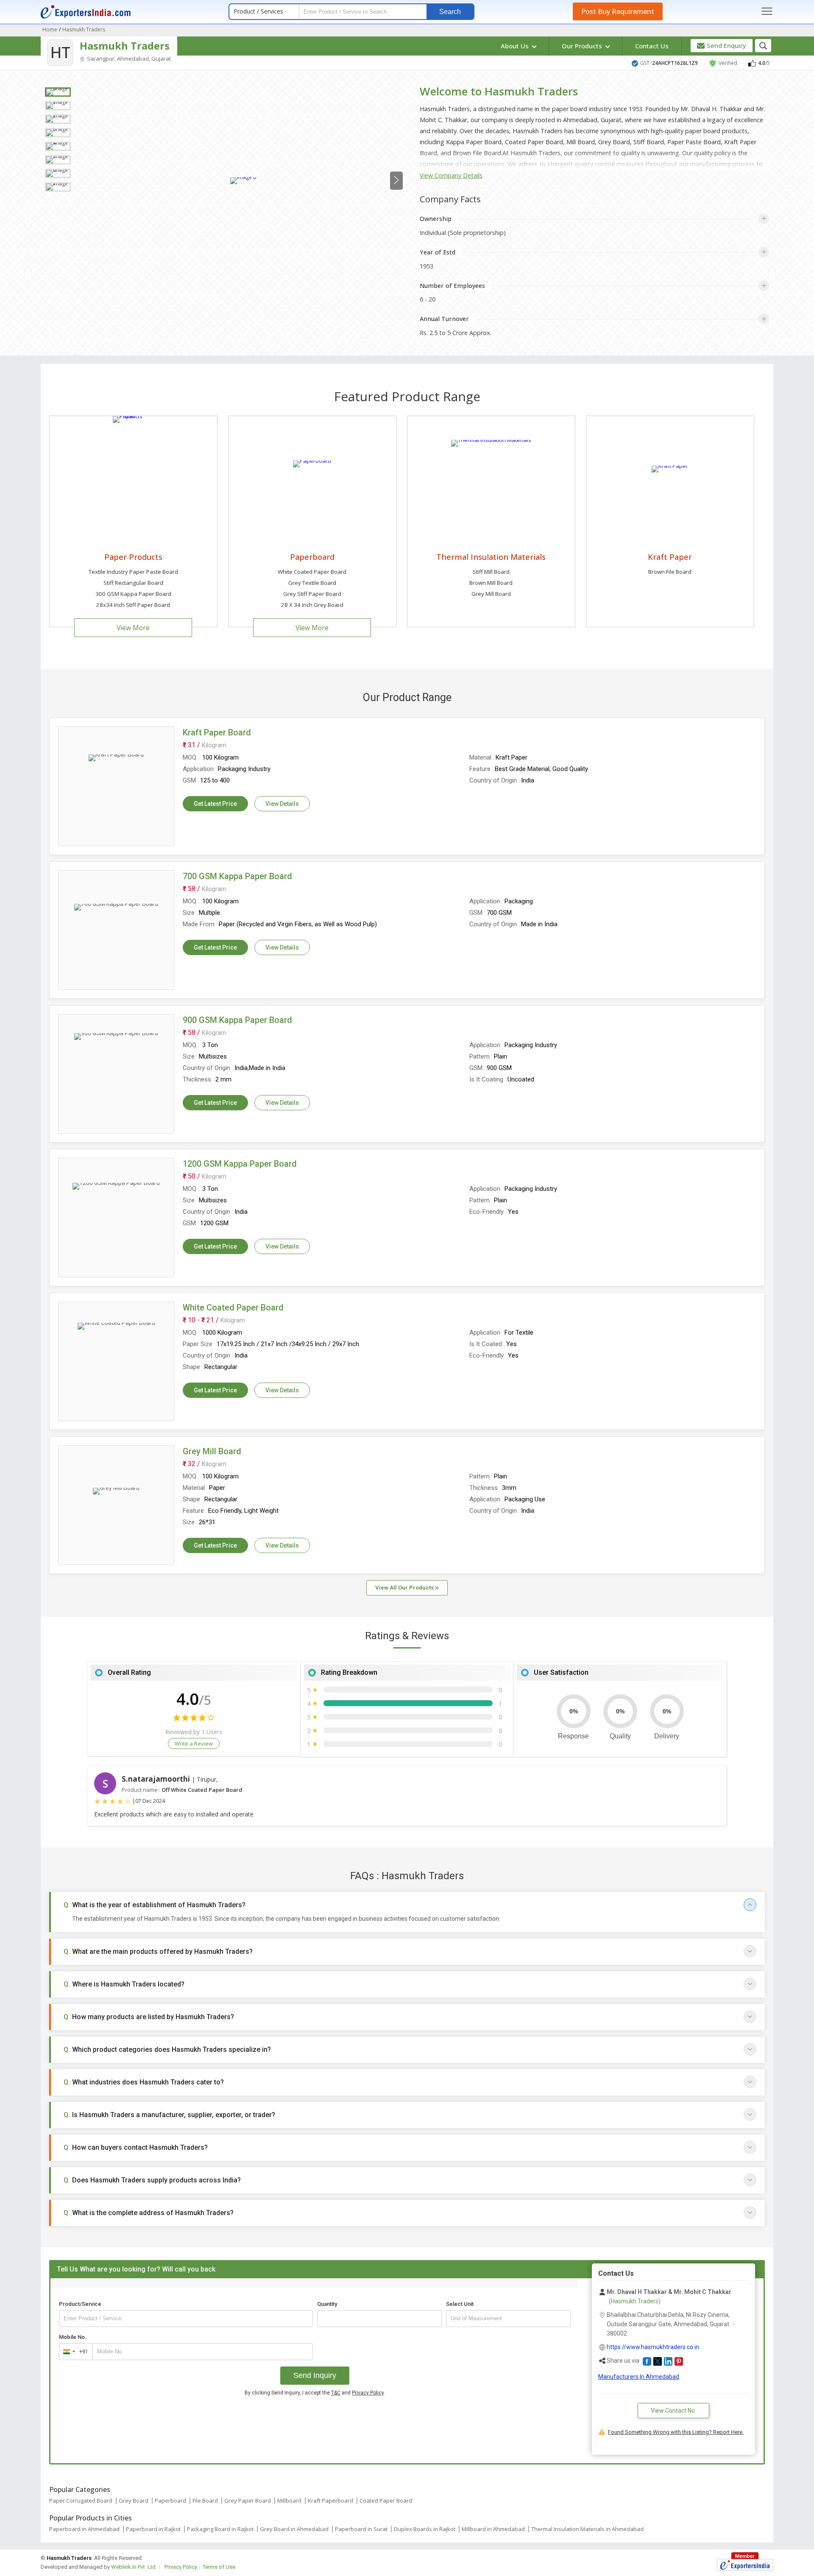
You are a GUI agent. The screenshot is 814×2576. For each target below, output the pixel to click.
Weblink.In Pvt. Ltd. (134, 2567)
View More (133, 628)
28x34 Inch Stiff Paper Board (133, 605)
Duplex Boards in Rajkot (425, 2529)
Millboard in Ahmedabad (493, 2529)
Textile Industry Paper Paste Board (133, 572)
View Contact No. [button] (673, 2411)
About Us (516, 46)
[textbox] (508, 2319)
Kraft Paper (670, 557)
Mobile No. (73, 2337)
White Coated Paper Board (312, 572)
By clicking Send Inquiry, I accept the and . (315, 2393)
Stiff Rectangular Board (133, 583)
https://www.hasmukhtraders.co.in (653, 2347)
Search (450, 12)
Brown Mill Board (491, 583)
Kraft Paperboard (330, 2501)
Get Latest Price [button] (215, 804)
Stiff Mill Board (491, 572)
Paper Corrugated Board (81, 2501)
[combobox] (74, 2352)
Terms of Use (219, 2567)
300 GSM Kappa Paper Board (133, 594)
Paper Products (133, 557)
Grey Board (134, 2501)
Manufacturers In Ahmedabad (639, 2377)
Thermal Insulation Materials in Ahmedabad (587, 2529)
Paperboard (312, 557)
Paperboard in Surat (361, 2529)
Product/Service (80, 2304)
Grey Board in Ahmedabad (294, 2529)
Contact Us (652, 46)
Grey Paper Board (248, 2501)
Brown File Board (670, 572)
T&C (336, 2393)
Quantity (327, 2304)
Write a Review (194, 1743)
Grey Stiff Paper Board (312, 594)
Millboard (289, 2501)
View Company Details (451, 175)
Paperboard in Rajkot (153, 2529)
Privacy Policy (368, 2393)
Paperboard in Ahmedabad (84, 2529)
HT (60, 52)
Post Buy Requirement (618, 11)
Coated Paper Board (386, 2501)
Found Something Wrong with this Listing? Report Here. (676, 2432)
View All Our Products (405, 1588)
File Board (205, 2501)
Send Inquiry (315, 2375)
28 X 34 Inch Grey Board (312, 605)
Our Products (583, 46)
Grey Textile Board (312, 583)
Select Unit (460, 2304)
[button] (647, 2361)
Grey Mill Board (491, 594)
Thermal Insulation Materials (491, 557)
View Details (282, 804)
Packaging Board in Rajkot (220, 2529)
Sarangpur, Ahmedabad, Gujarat (128, 59)
